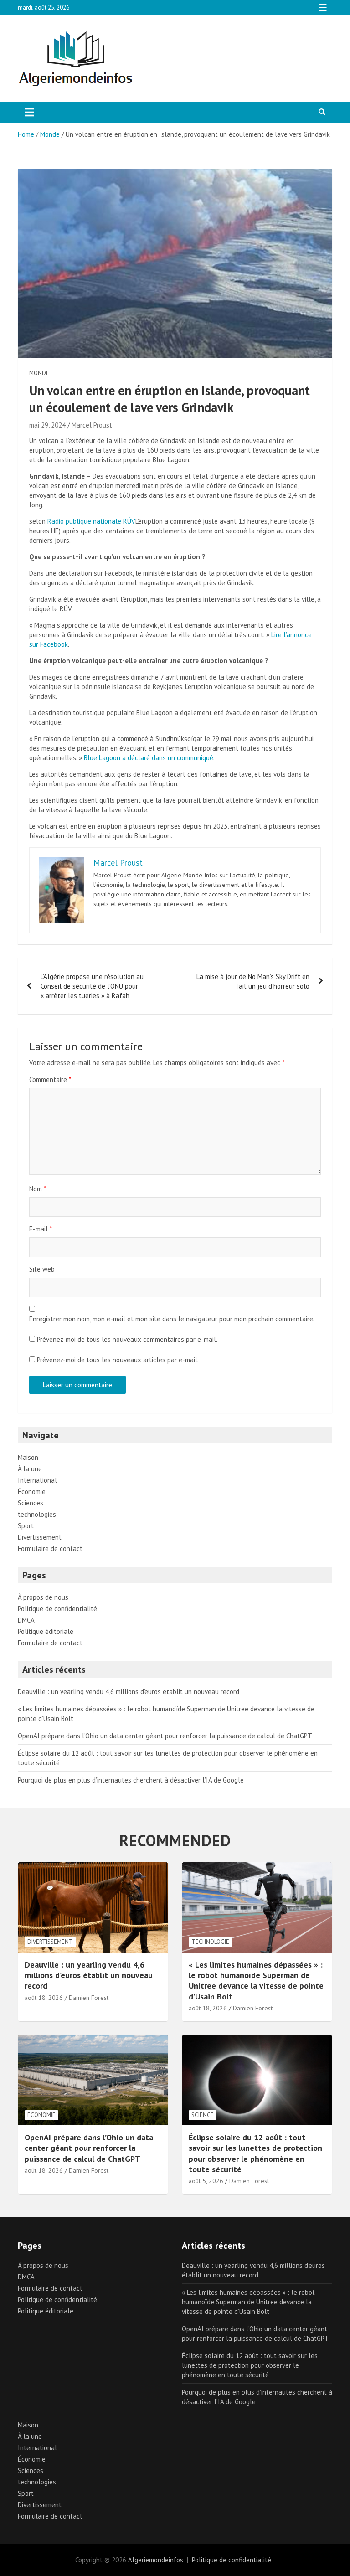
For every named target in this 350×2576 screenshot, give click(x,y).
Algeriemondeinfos (156, 2560)
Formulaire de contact (50, 1548)
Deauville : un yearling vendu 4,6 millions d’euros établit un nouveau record (129, 1692)
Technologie (210, 1942)
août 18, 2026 (44, 1998)
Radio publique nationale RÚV (91, 521)
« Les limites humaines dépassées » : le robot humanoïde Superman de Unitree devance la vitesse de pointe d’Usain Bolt (256, 1981)
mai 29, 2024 (47, 425)
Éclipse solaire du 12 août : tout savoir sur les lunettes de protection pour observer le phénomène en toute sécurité (255, 2153)
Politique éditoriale (46, 1631)
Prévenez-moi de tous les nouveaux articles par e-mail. (118, 1360)
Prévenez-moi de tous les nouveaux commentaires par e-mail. (127, 1339)
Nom (38, 1189)
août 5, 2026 (206, 2181)
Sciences (31, 1503)
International (37, 1480)
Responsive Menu (323, 8)
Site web (42, 1269)
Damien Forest (89, 1998)
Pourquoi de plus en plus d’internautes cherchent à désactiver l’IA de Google (131, 1780)
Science (203, 2115)
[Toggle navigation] (29, 112)
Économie (32, 1492)
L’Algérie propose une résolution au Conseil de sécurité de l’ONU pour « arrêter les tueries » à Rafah (92, 986)
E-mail (41, 1229)
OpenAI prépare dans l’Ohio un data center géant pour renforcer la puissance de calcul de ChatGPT (165, 1736)
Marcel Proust (92, 425)
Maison (28, 1457)
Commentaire (50, 1079)
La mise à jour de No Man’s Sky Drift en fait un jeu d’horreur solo (253, 981)
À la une (30, 1469)
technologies (37, 1514)
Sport (26, 1526)
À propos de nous (43, 1597)
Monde (39, 373)
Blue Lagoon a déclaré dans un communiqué (149, 758)
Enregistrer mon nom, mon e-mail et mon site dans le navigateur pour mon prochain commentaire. (172, 1319)
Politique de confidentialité (57, 1609)
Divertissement (40, 1537)
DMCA (26, 1620)
